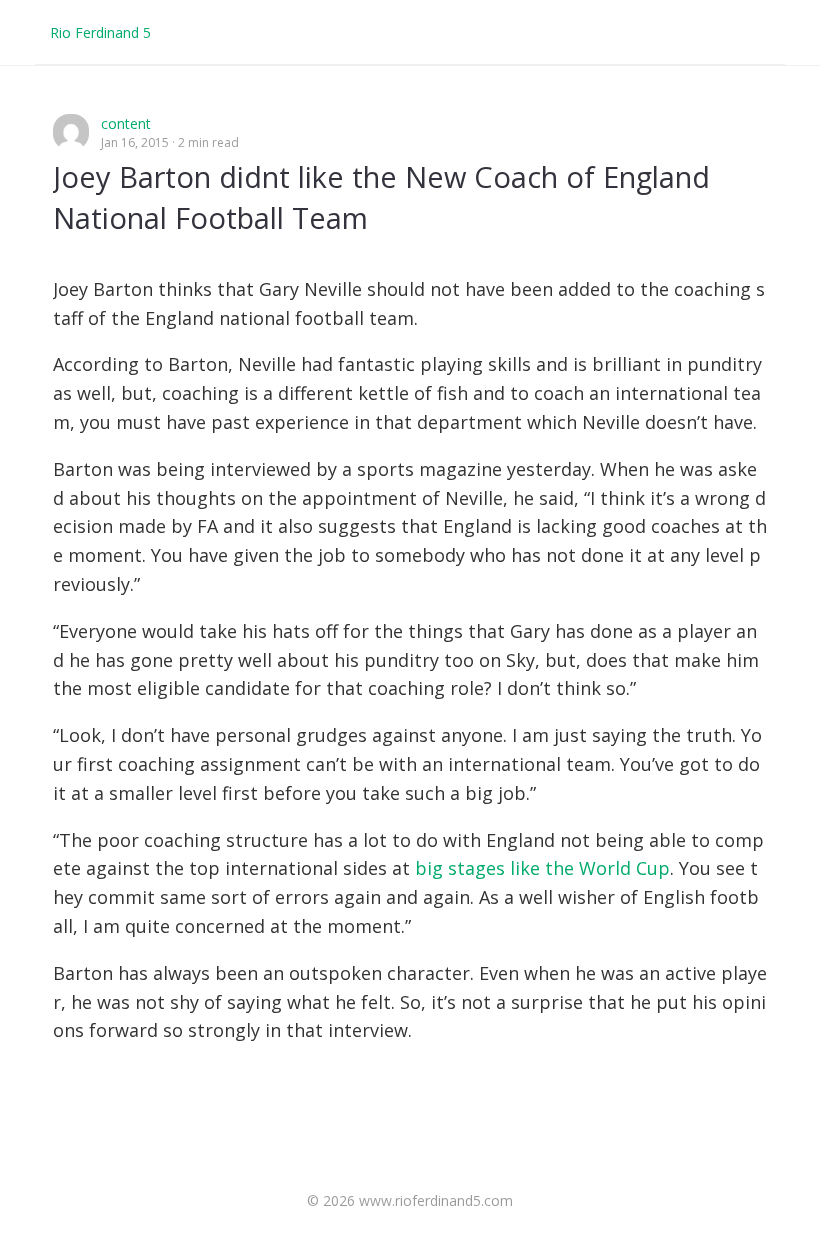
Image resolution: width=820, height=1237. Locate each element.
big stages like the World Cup (542, 868)
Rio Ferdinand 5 (100, 32)
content (126, 123)
